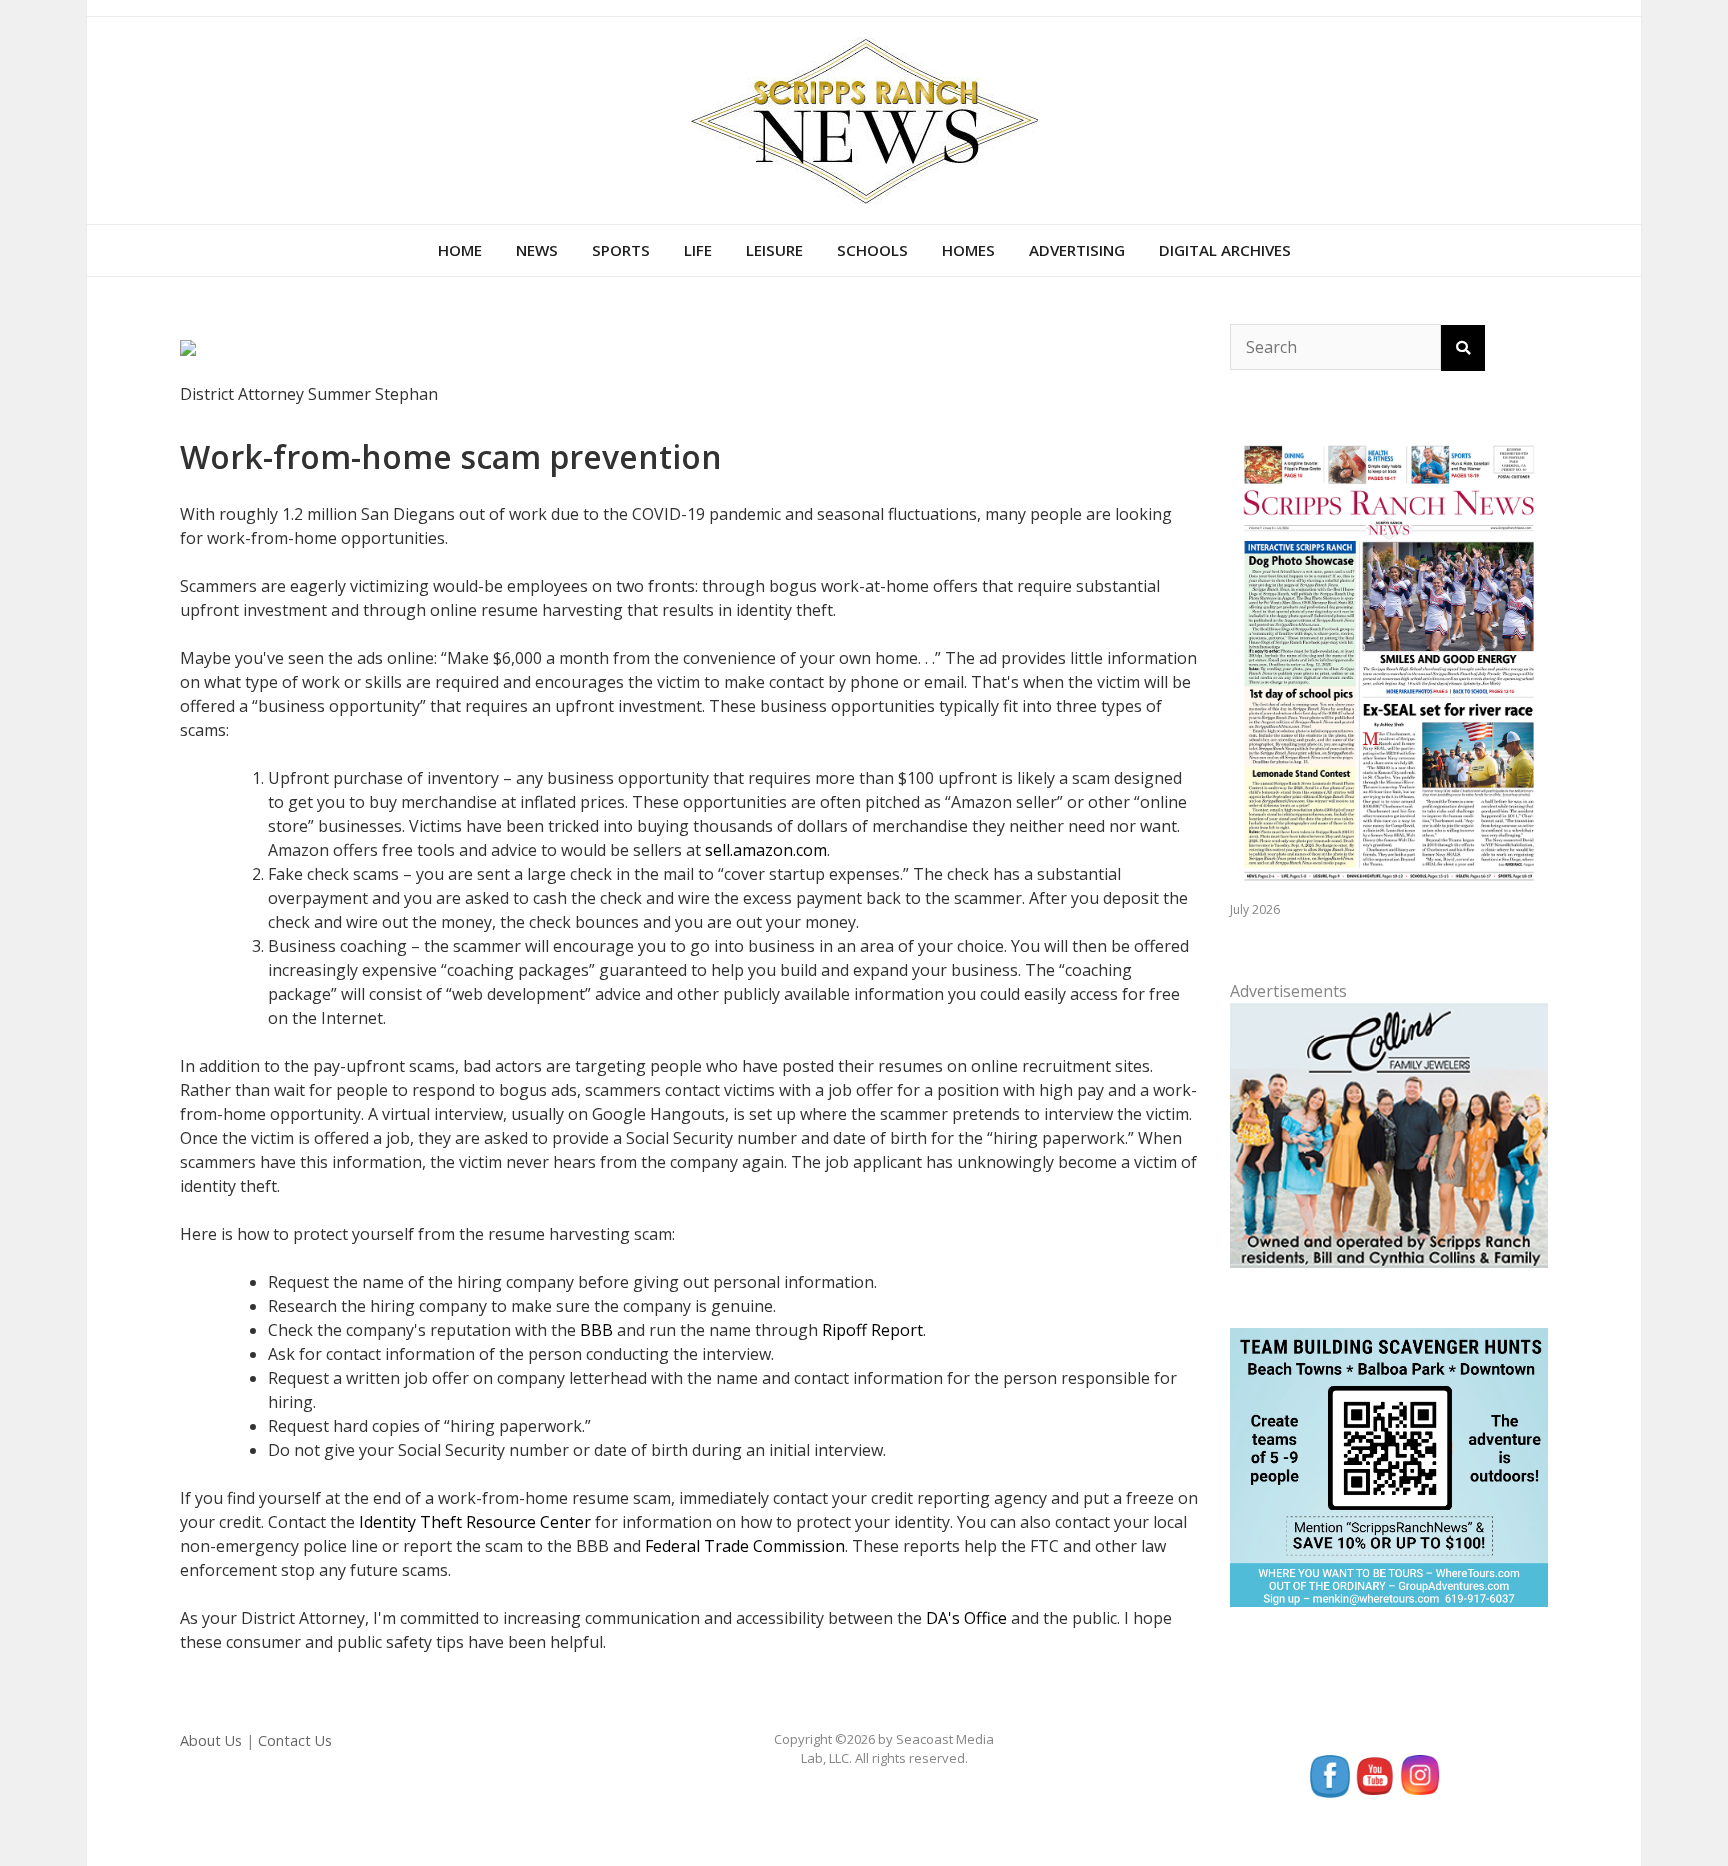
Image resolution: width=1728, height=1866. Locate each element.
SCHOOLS (872, 250)
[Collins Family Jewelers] (1389, 1133)
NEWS (537, 250)
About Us (211, 1740)
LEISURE (774, 250)
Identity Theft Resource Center (475, 1522)
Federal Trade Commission (745, 1546)
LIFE (698, 250)
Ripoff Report (872, 1330)
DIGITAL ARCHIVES (1225, 250)
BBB (596, 1330)
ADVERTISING (1077, 250)
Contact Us (295, 1740)
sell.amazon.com (766, 850)
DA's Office (966, 1618)
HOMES (968, 250)
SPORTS (621, 250)
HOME (460, 250)
